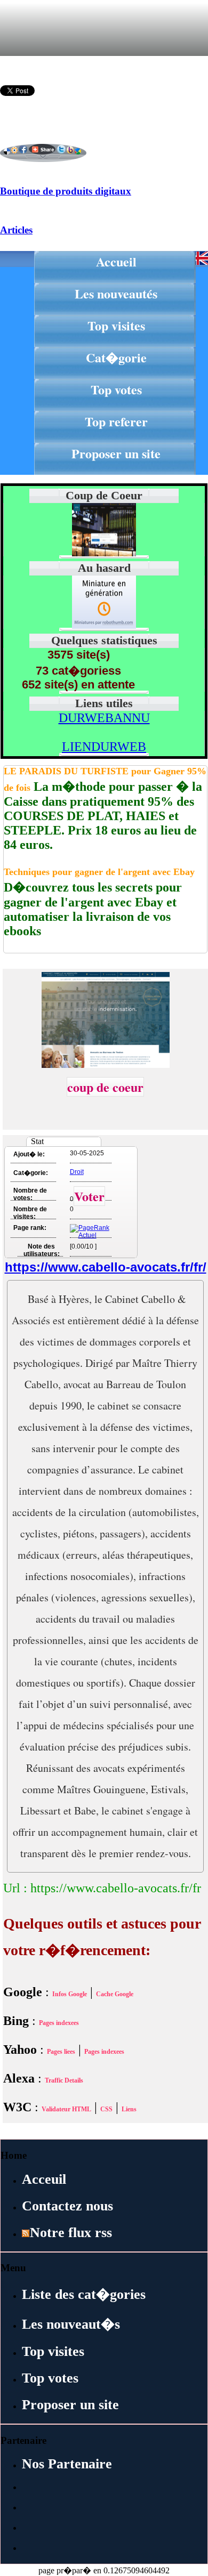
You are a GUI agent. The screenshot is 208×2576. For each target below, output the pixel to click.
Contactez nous (67, 2206)
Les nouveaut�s (71, 2324)
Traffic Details (64, 2080)
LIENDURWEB (104, 747)
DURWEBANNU (104, 718)
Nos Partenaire (67, 2464)
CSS (106, 2109)
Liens (129, 2109)
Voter (89, 1196)
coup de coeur (105, 1087)
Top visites (116, 325)
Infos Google (70, 1994)
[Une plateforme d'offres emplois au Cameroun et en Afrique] (104, 626)
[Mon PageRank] (90, 1235)
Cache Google (115, 1994)
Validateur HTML (66, 2109)
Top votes (116, 389)
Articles (16, 230)
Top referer (116, 421)
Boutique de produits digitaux (66, 191)
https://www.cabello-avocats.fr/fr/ (106, 1267)
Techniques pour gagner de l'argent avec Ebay (99, 872)
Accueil (116, 261)
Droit (77, 1172)
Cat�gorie (116, 357)
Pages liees (61, 2052)
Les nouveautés (116, 293)
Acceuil (44, 2179)
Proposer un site (116, 453)
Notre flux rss (71, 2233)
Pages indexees (59, 2023)
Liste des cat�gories (84, 2294)
